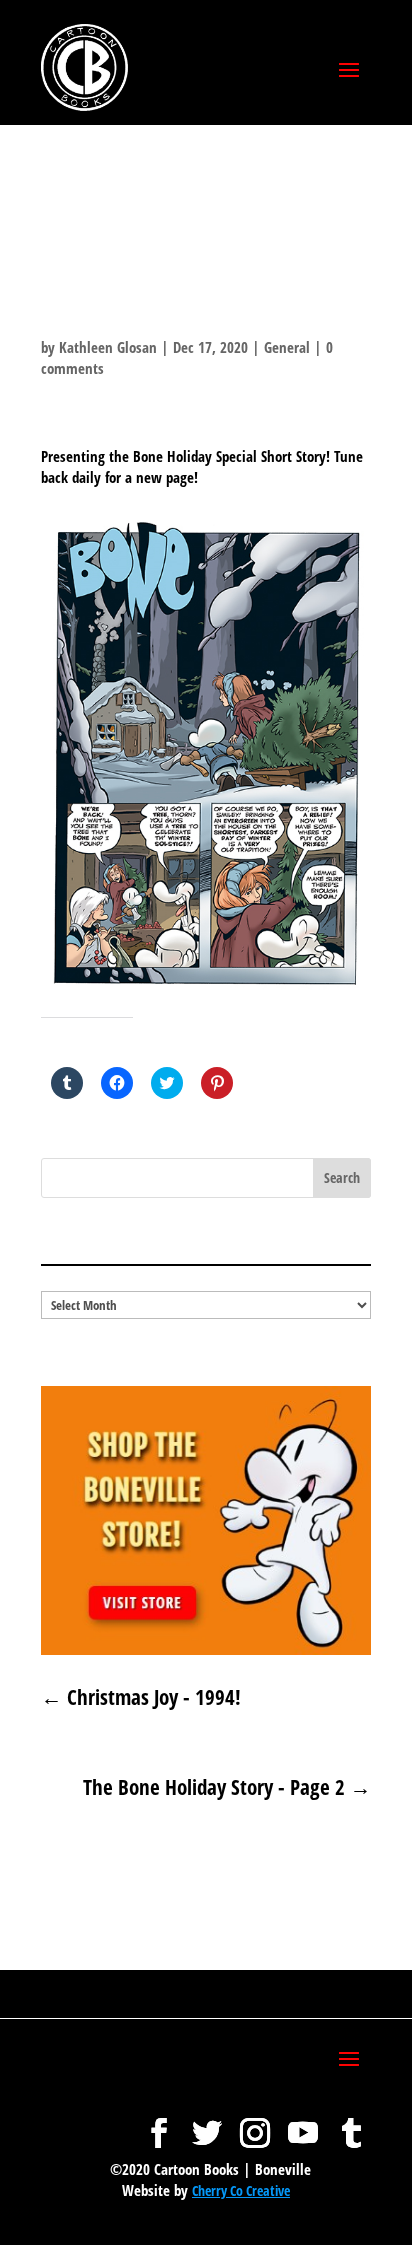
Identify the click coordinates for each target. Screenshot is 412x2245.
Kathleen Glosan (108, 347)
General (287, 347)
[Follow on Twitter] (207, 2123)
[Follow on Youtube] (303, 2123)
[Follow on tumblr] (351, 2123)
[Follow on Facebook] (159, 2123)
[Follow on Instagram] (255, 2123)
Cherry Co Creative (241, 2190)
